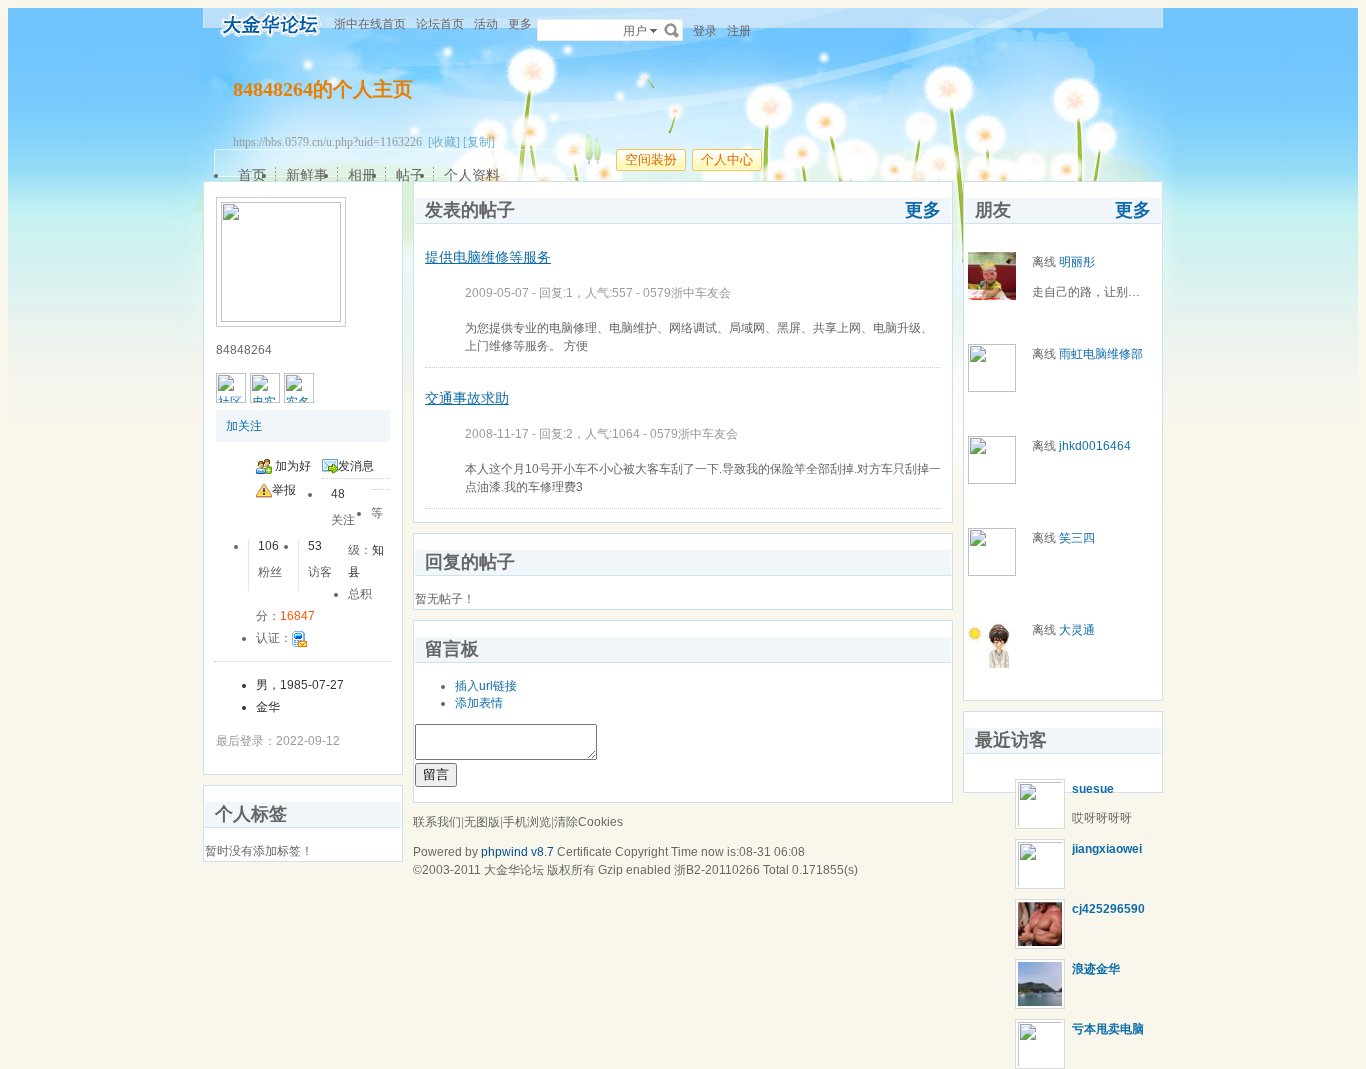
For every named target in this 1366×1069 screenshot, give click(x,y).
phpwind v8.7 (517, 852)
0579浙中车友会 (687, 293)
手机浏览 (527, 822)
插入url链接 (486, 686)
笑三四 (1077, 538)
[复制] (479, 142)
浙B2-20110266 (717, 870)
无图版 (482, 822)
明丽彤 (1077, 262)
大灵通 (1077, 630)
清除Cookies (588, 822)
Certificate (584, 852)
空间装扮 (651, 159)
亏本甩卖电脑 (1108, 1029)
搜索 (672, 30)
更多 (923, 210)
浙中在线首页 (370, 24)
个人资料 (472, 175)
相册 (362, 175)
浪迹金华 (1096, 969)
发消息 (356, 466)
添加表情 (479, 703)
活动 (486, 24)
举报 (284, 490)
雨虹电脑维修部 (1101, 354)
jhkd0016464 (1095, 446)
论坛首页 (440, 24)
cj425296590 (1108, 909)
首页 (252, 175)
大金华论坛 (514, 870)
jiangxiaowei (1107, 849)
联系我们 (437, 822)
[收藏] (444, 142)
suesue (1093, 789)
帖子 (410, 175)
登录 (705, 31)
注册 (739, 31)
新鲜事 (307, 175)
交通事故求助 (467, 398)
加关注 (244, 426)
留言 (436, 774)
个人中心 (727, 159)
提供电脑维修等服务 (488, 257)
